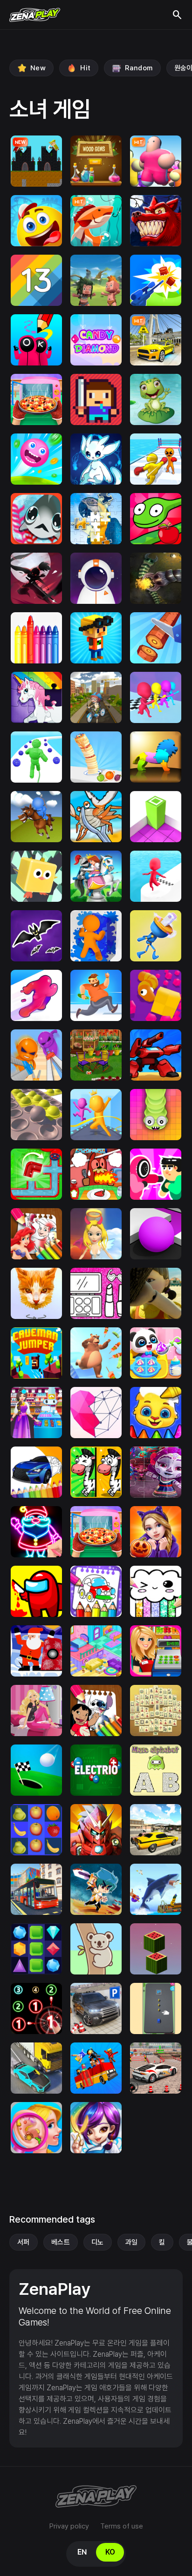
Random (139, 68)
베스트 (61, 2242)
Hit (85, 68)
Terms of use (122, 2526)
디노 (98, 2242)
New (38, 68)
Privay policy (69, 2526)
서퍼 (24, 2242)
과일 (132, 2242)
